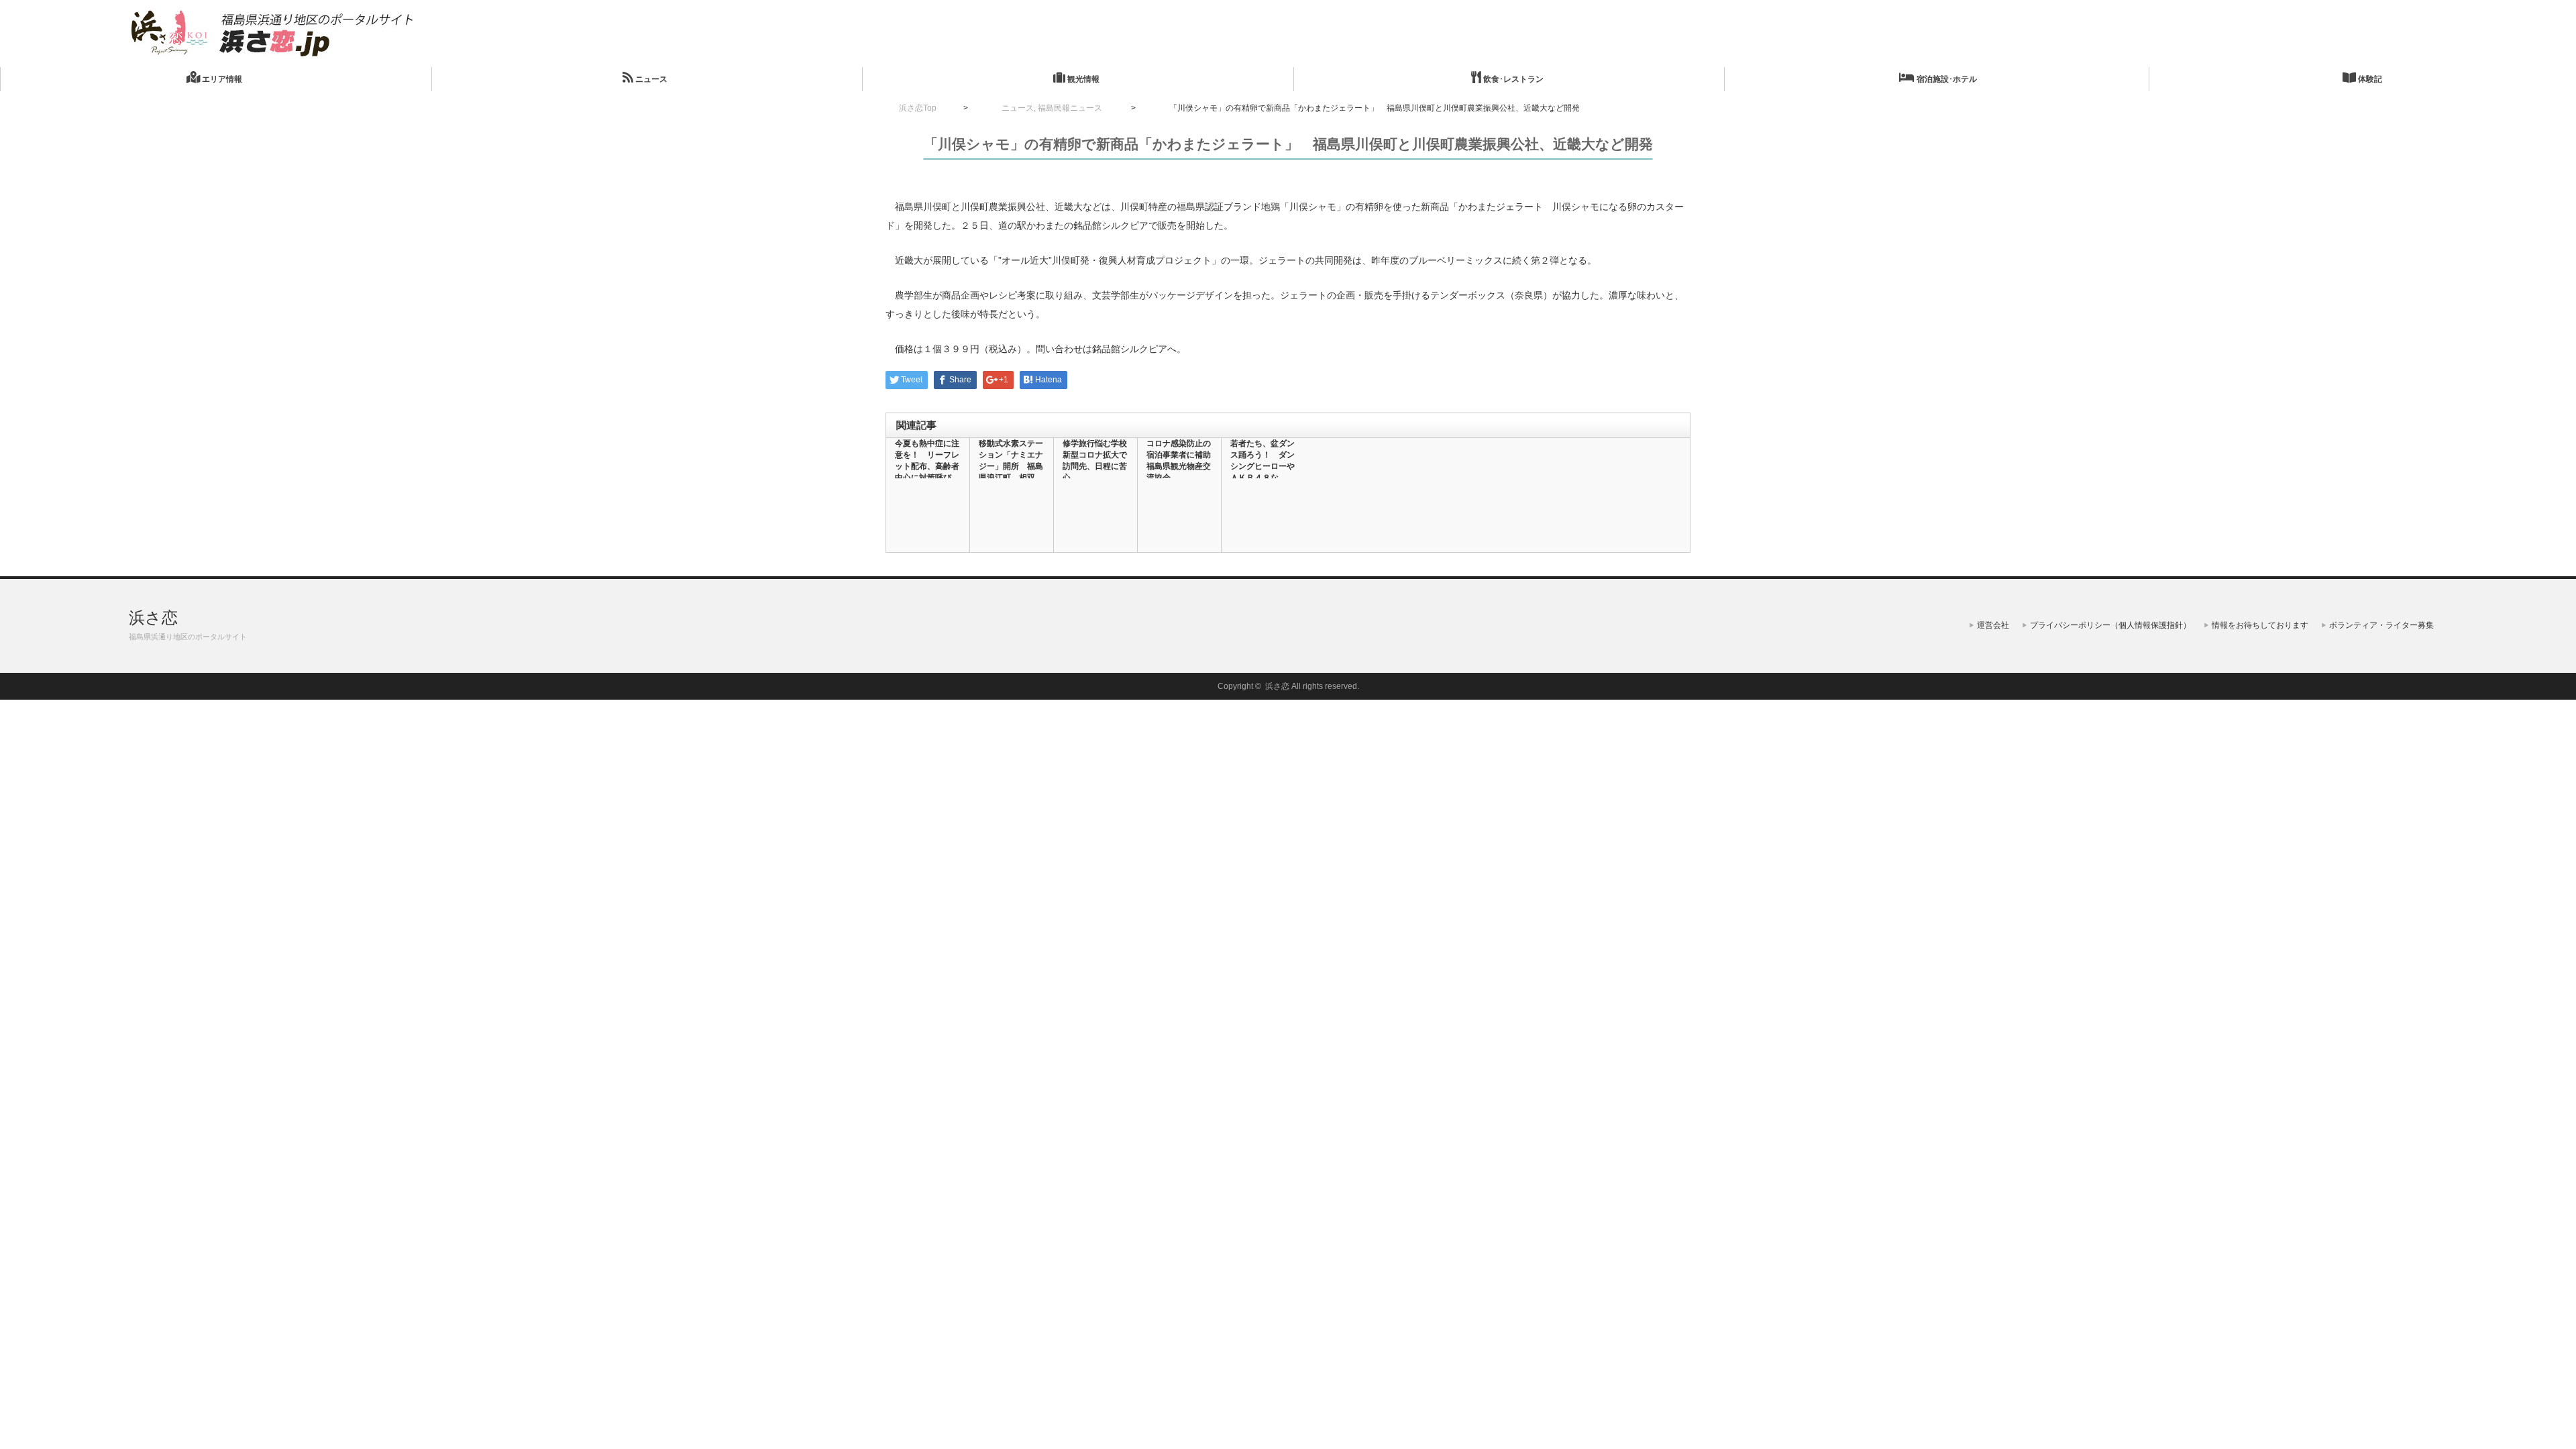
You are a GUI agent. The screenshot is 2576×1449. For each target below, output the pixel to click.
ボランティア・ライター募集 (2381, 625)
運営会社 (1993, 625)
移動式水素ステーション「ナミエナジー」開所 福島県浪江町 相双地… (1011, 466)
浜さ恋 (153, 618)
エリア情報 (221, 79)
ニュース (650, 79)
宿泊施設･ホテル (1946, 79)
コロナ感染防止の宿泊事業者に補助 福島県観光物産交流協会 (1179, 461)
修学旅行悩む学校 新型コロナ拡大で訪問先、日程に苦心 (1095, 461)
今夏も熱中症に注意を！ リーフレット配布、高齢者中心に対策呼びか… (927, 466)
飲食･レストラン (1512, 79)
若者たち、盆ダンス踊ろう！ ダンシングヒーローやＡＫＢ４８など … (1263, 466)
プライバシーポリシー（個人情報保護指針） (2110, 625)
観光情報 (1082, 79)
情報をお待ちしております (2260, 625)
